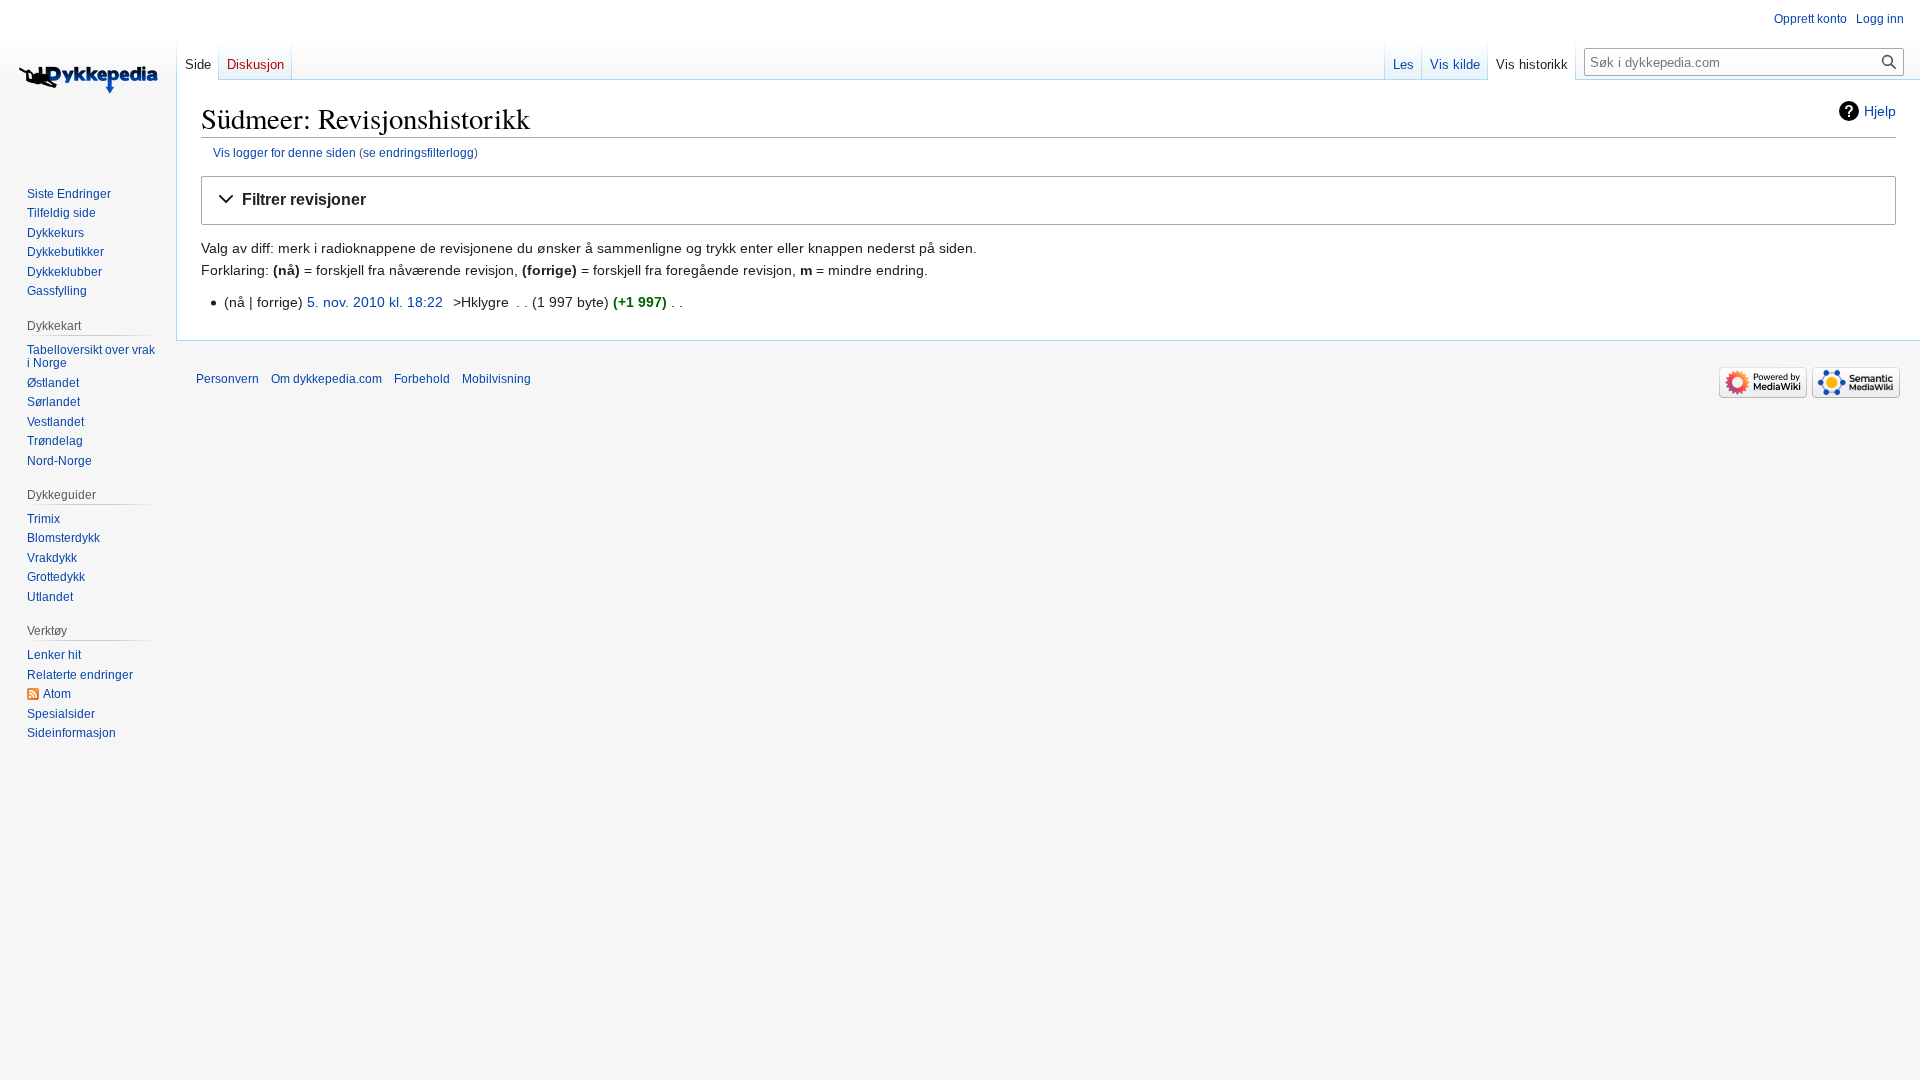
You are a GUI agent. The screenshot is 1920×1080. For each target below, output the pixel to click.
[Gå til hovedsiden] (88, 80)
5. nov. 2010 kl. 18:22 (375, 302)
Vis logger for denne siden (284, 152)
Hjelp (1880, 111)
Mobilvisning (496, 379)
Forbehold (422, 379)
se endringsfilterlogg (418, 152)
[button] (1048, 200)
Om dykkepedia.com (326, 379)
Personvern (227, 379)
